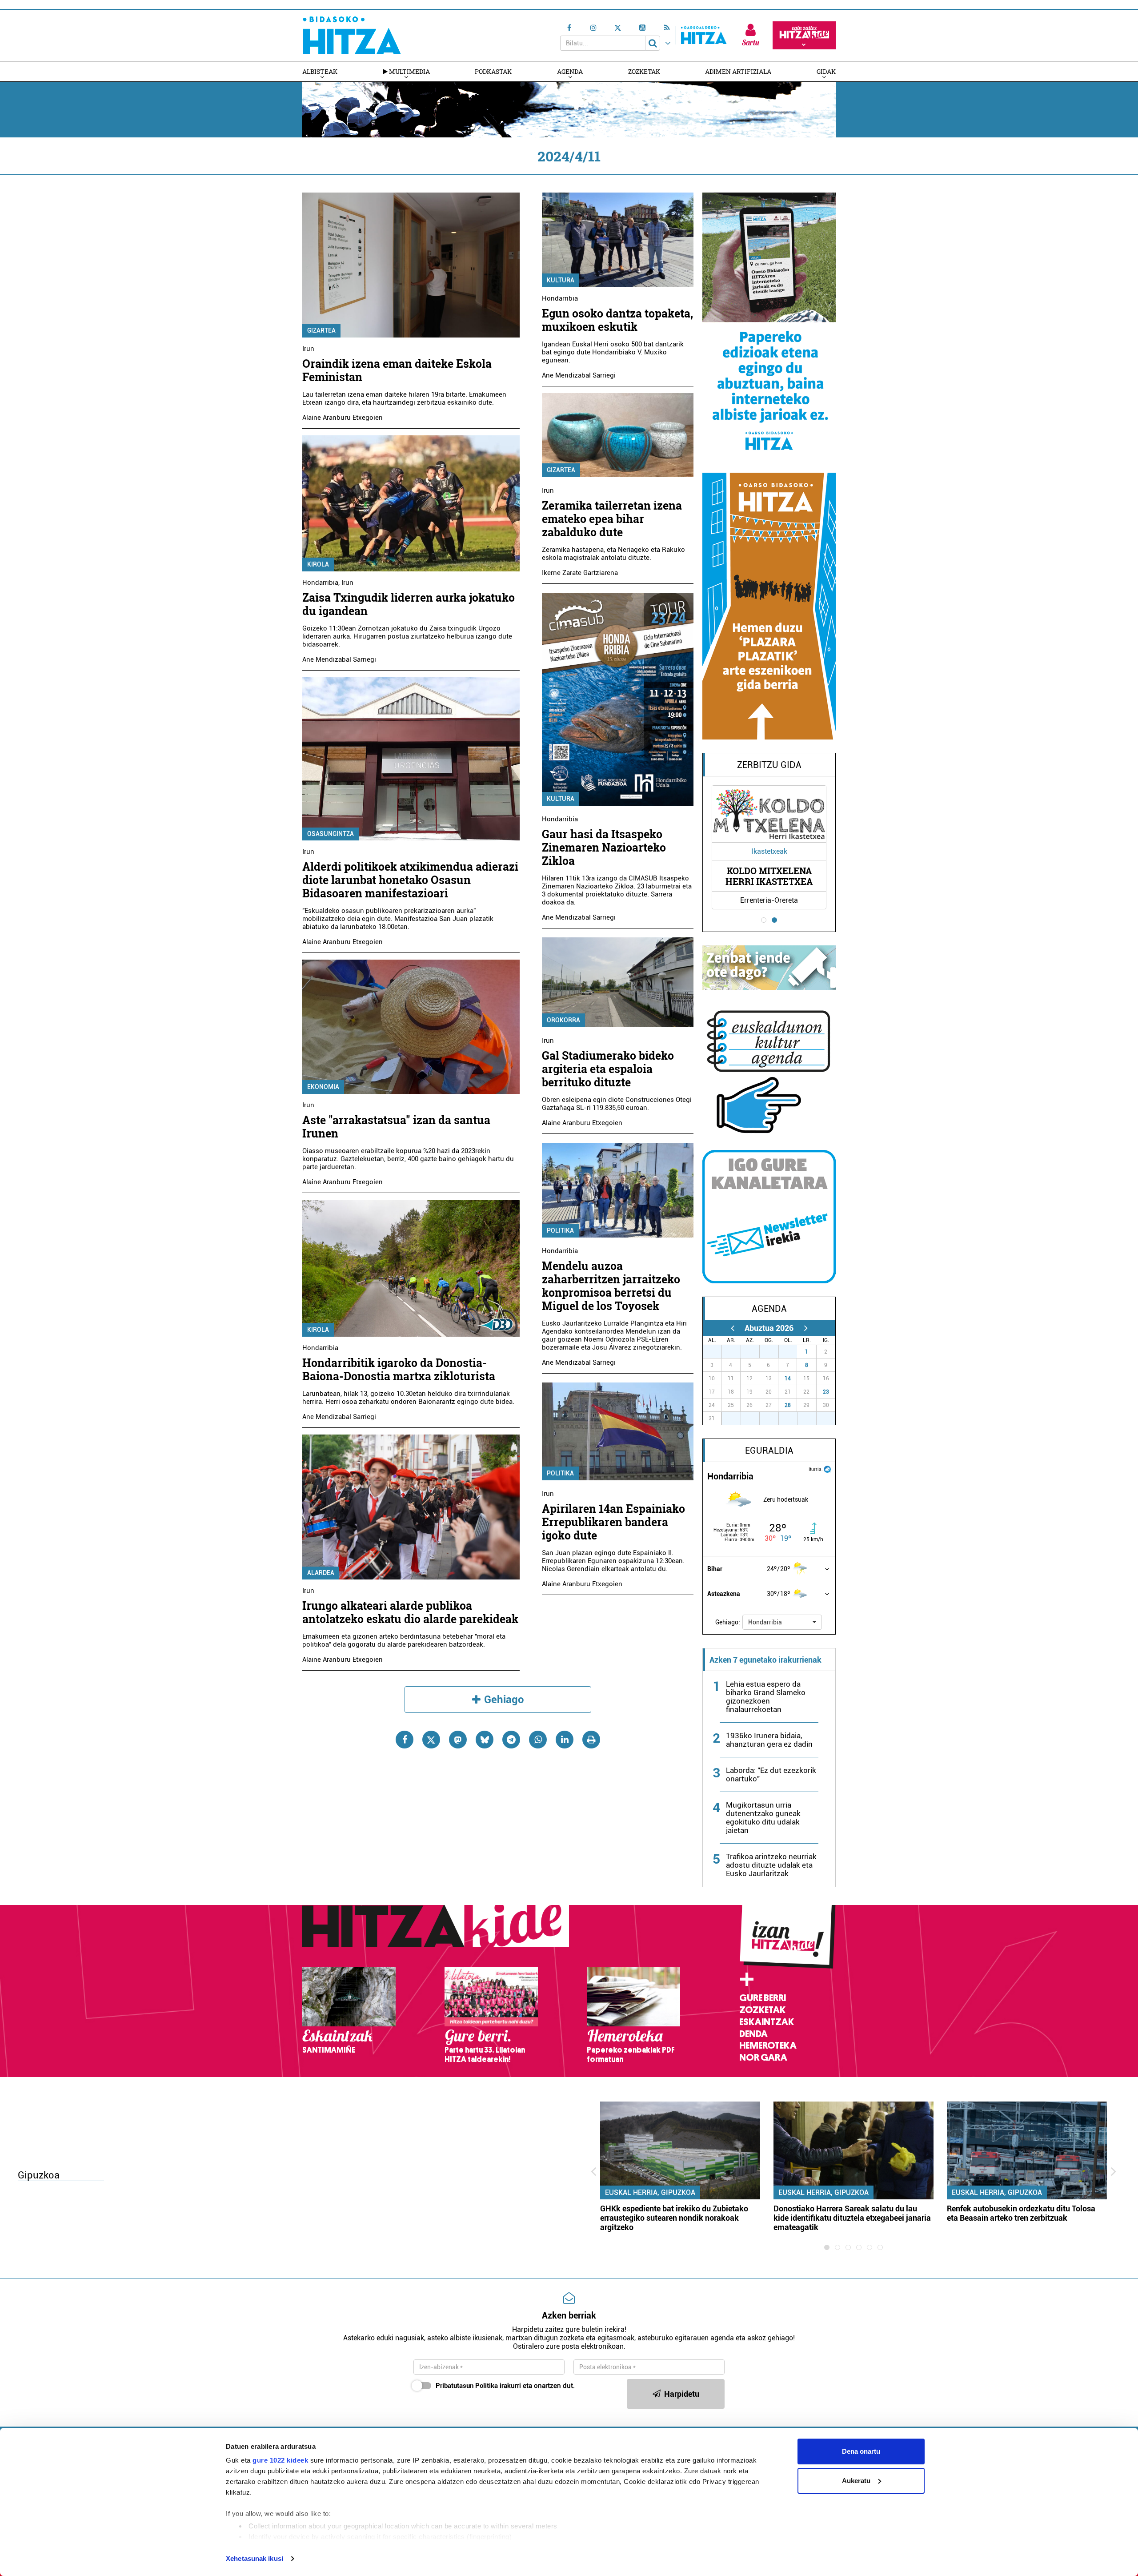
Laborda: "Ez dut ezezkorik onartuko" (771, 1774)
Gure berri (763, 1998)
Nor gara (763, 2058)
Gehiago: (728, 1622)
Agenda (570, 71)
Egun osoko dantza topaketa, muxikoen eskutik (617, 320)
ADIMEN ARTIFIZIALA (738, 71)
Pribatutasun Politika (467, 2386)
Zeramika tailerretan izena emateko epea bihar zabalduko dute (612, 519)
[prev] (732, 1328)
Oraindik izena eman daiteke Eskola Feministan (397, 370)
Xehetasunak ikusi (254, 2558)
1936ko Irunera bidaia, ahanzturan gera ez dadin (769, 1740)
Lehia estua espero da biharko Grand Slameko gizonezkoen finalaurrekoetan (766, 1697)
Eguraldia (769, 1451)
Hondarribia (320, 583)
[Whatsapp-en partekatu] (538, 1740)
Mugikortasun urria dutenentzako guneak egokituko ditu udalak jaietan (763, 1818)
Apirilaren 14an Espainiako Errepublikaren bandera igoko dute (613, 1522)
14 (788, 1378)
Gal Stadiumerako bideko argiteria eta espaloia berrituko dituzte (608, 1069)
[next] (806, 1328)
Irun (308, 349)
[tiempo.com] (827, 1469)
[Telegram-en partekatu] (511, 1740)
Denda (753, 2034)
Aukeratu (856, 2481)
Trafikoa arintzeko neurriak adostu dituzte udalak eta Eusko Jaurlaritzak (771, 1865)
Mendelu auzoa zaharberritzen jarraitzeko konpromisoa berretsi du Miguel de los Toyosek (611, 1286)
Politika (560, 1230)
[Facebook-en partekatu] (405, 1740)
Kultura (561, 280)
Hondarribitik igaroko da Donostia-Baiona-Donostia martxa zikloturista (399, 1369)
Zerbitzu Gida (769, 765)
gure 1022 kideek (280, 2460)
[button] (782, 1622)
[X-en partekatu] (431, 1740)
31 (793, 1352)
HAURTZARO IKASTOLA (769, 876)
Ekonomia (323, 1087)
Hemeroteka (768, 2046)
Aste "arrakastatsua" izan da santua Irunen (396, 1127)
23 (826, 1392)
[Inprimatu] (591, 1740)
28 (788, 1405)
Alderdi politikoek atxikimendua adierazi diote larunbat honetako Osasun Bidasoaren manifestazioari (410, 880)
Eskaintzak (767, 2022)
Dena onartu (861, 2451)
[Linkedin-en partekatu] (565, 1740)
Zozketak (644, 71)
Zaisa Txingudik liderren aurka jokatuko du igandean (409, 604)
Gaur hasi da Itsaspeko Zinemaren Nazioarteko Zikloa (604, 847)
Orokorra (563, 1020)
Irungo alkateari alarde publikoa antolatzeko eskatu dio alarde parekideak (410, 1612)
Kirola (318, 564)
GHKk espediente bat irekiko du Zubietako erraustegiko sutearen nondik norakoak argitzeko (674, 2218)
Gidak (826, 71)
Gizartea (321, 330)
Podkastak (493, 71)
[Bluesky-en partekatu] (485, 1740)
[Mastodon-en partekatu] (458, 1740)
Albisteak (320, 71)
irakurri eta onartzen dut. (505, 2386)
